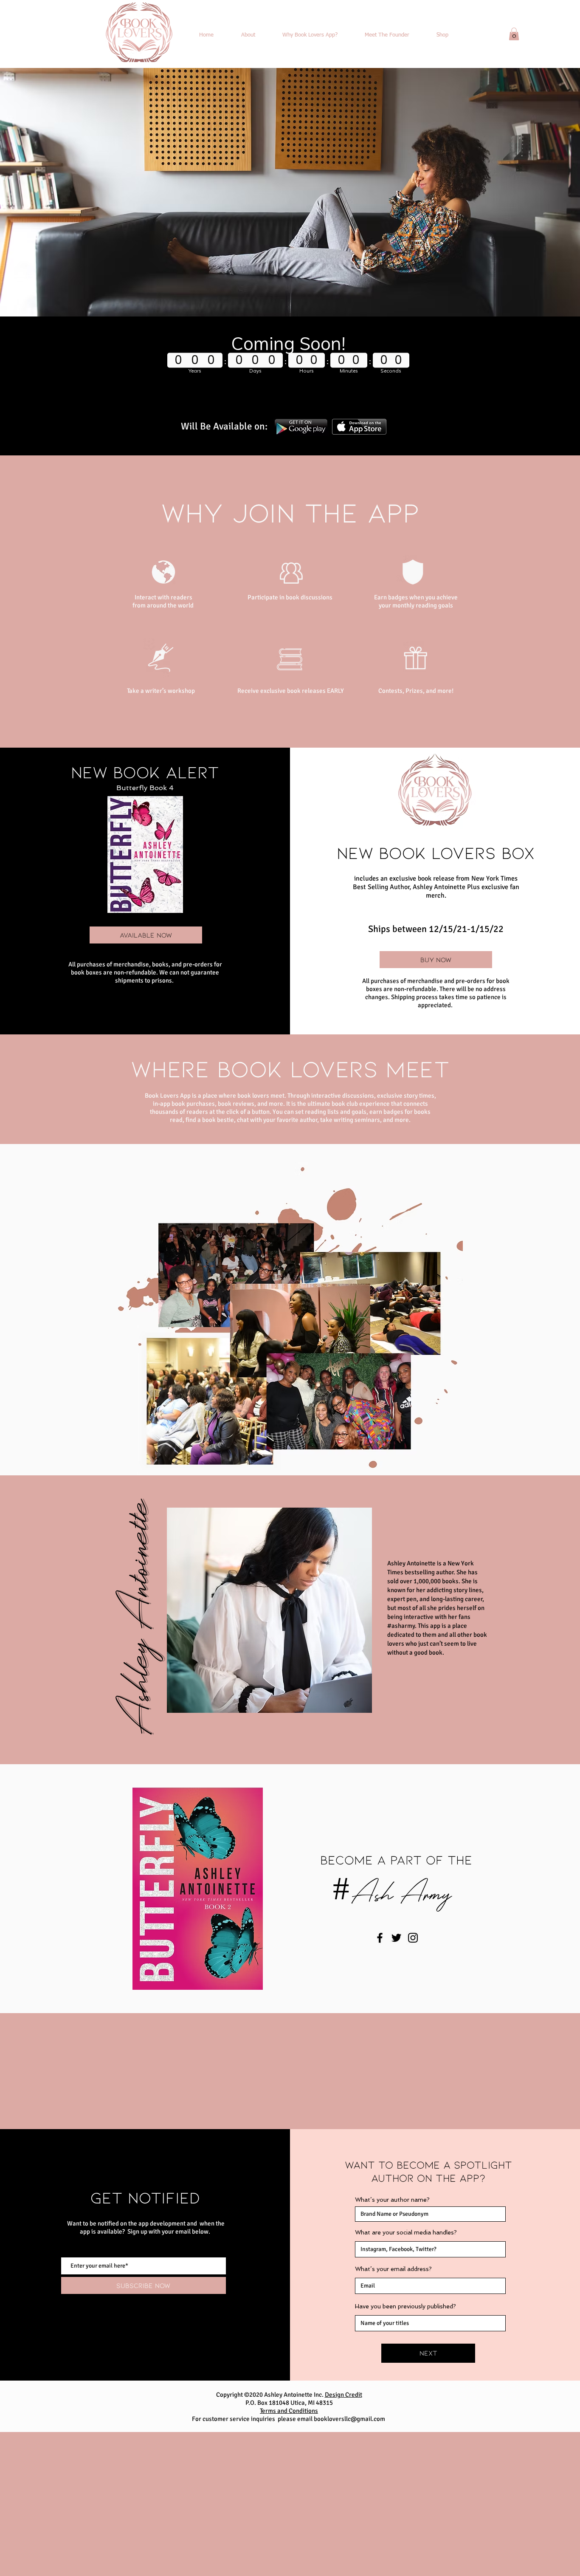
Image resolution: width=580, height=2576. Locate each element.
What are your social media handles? (406, 2232)
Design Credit (343, 2395)
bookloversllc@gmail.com (349, 2419)
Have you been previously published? (405, 2306)
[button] (514, 34)
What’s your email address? (393, 2269)
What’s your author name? (392, 2200)
